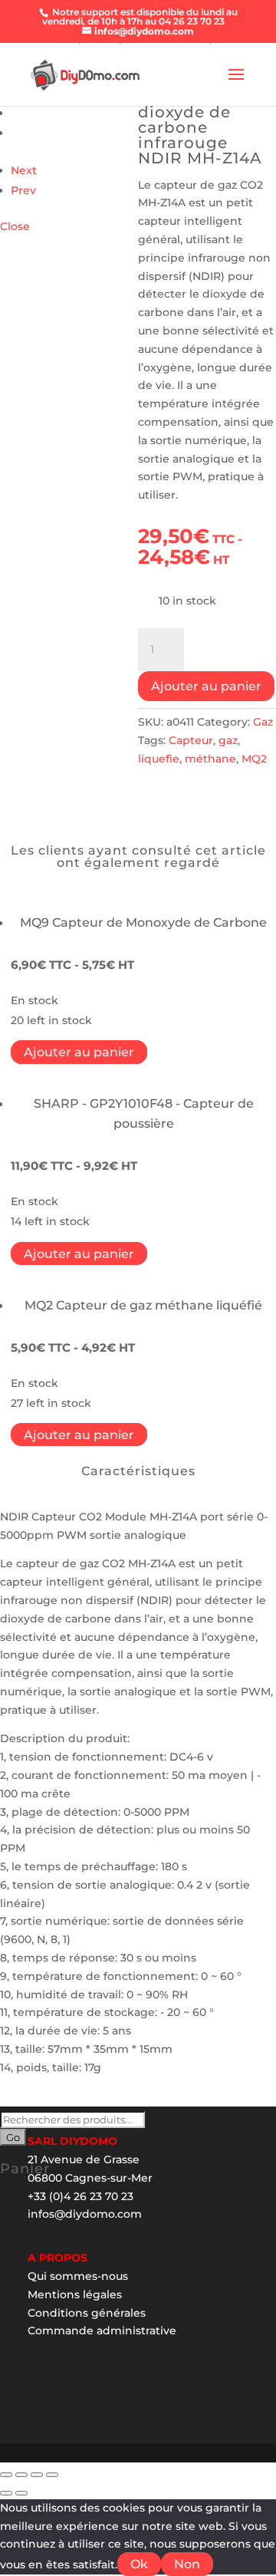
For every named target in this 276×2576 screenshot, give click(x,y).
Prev (23, 190)
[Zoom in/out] (52, 2475)
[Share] (21, 2475)
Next (24, 170)
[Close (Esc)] (6, 2475)
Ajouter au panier (206, 686)
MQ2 (254, 759)
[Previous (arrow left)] (6, 2493)
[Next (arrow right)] (21, 2493)
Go (13, 2137)
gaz (228, 740)
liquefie (159, 759)
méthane (210, 759)
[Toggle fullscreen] (37, 2475)
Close (15, 226)
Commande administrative (102, 2331)
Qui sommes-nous (78, 2276)
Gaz (263, 722)
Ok (139, 2564)
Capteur (191, 740)
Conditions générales (87, 2313)
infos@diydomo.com (85, 2214)
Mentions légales (75, 2294)
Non (187, 2564)
